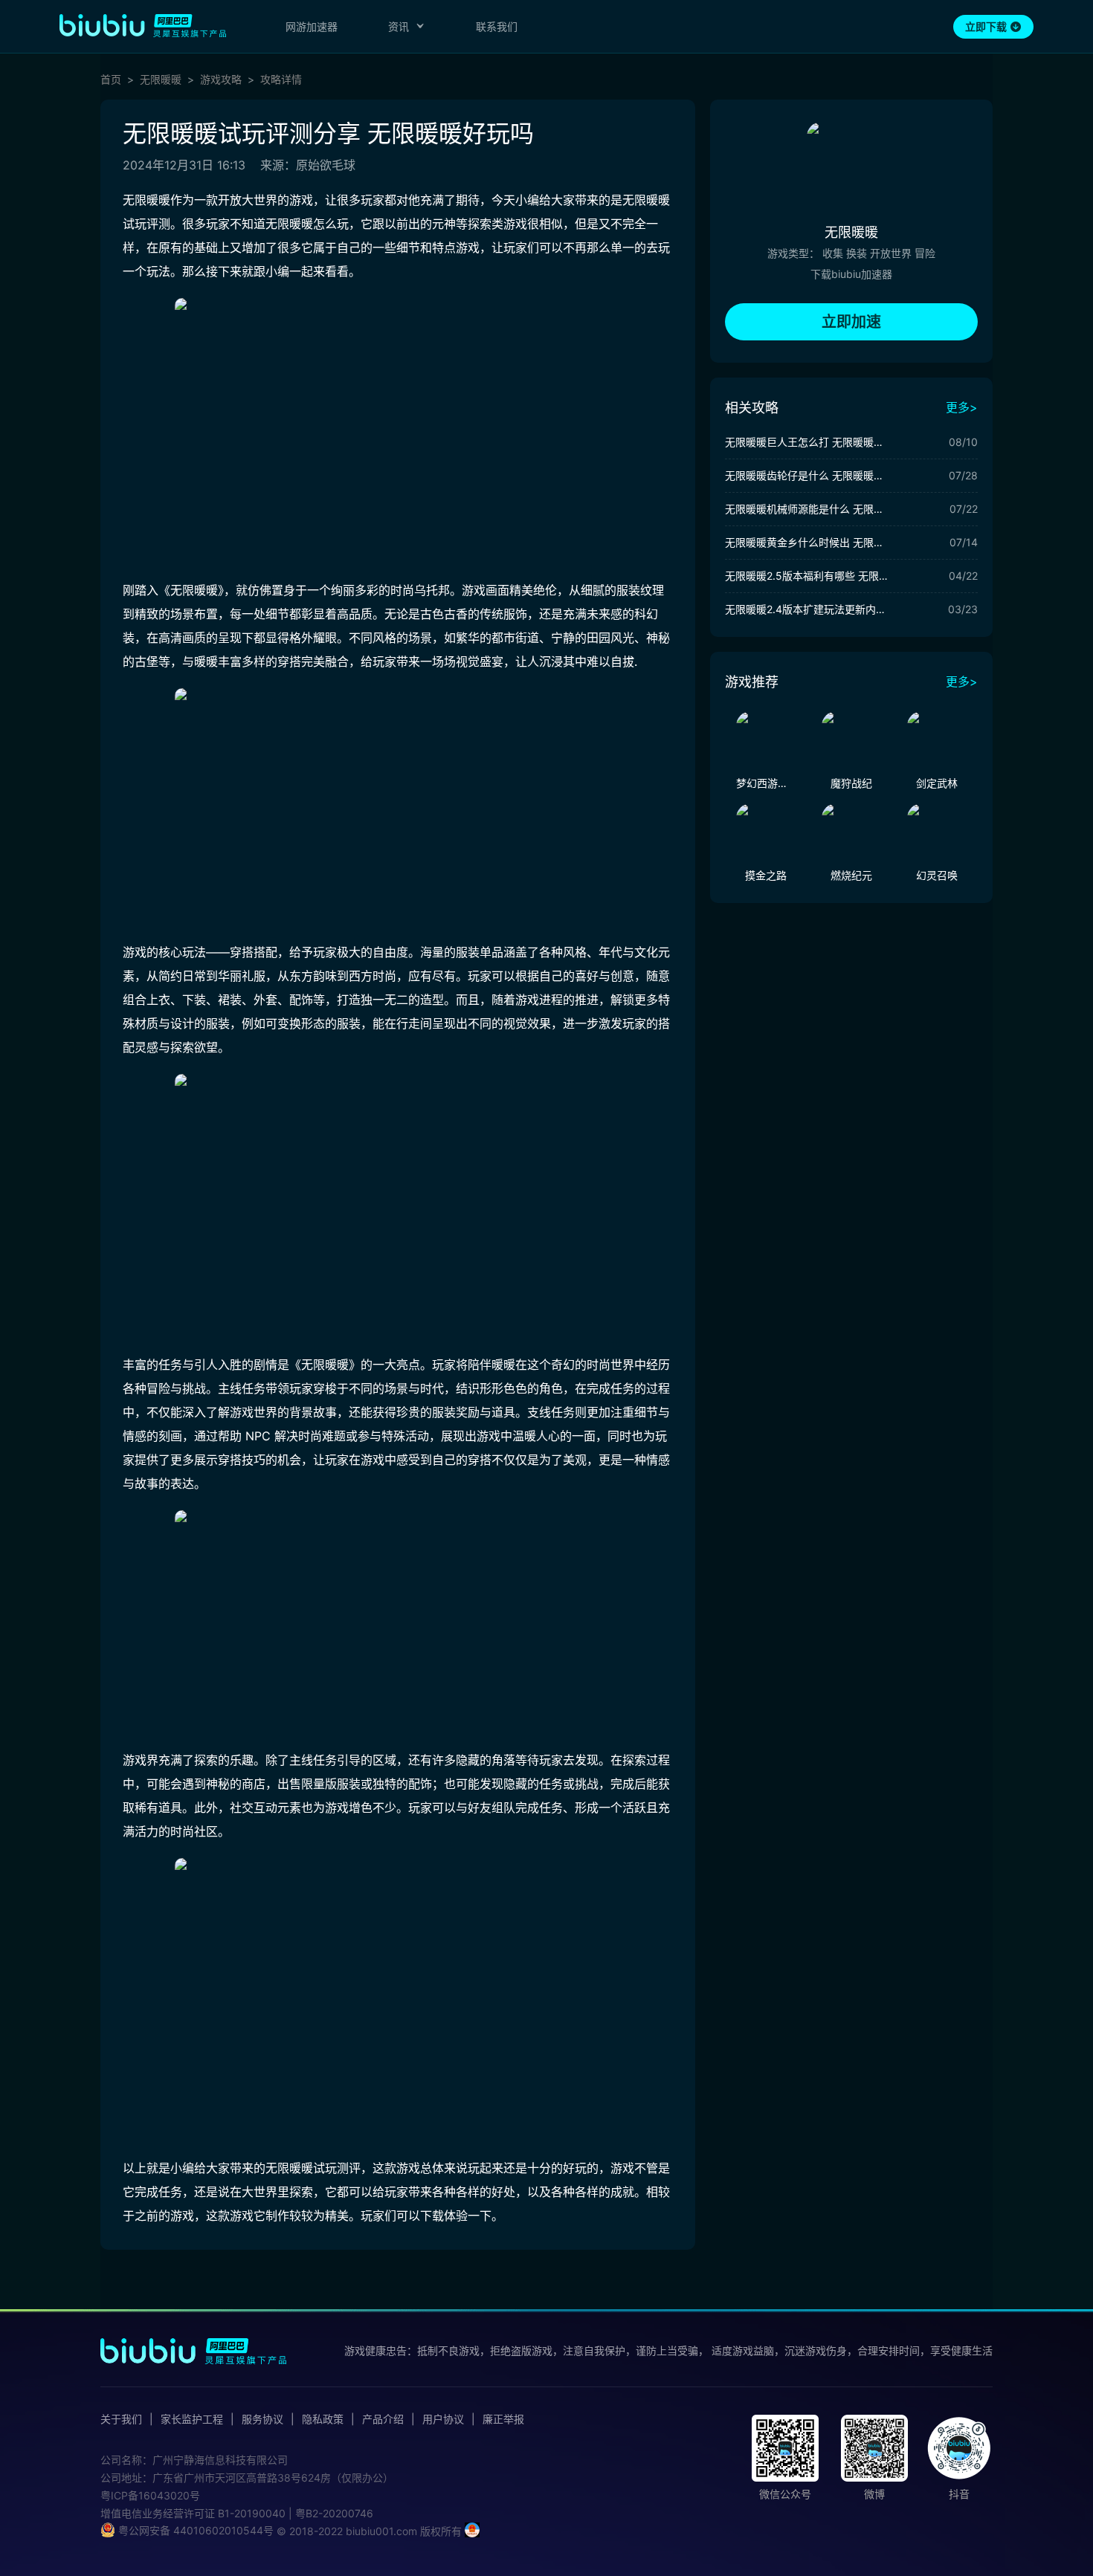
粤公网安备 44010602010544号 (194, 2530)
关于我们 (121, 2419)
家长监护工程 (192, 2419)
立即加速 (851, 322)
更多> (962, 407)
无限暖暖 (161, 80)
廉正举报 (503, 2419)
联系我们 (497, 26)
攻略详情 (281, 80)
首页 (111, 80)
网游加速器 (312, 26)
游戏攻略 (221, 80)
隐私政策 (323, 2419)
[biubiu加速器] (143, 25)
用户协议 (443, 2419)
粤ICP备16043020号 (150, 2495)
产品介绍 (383, 2419)
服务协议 (262, 2419)
